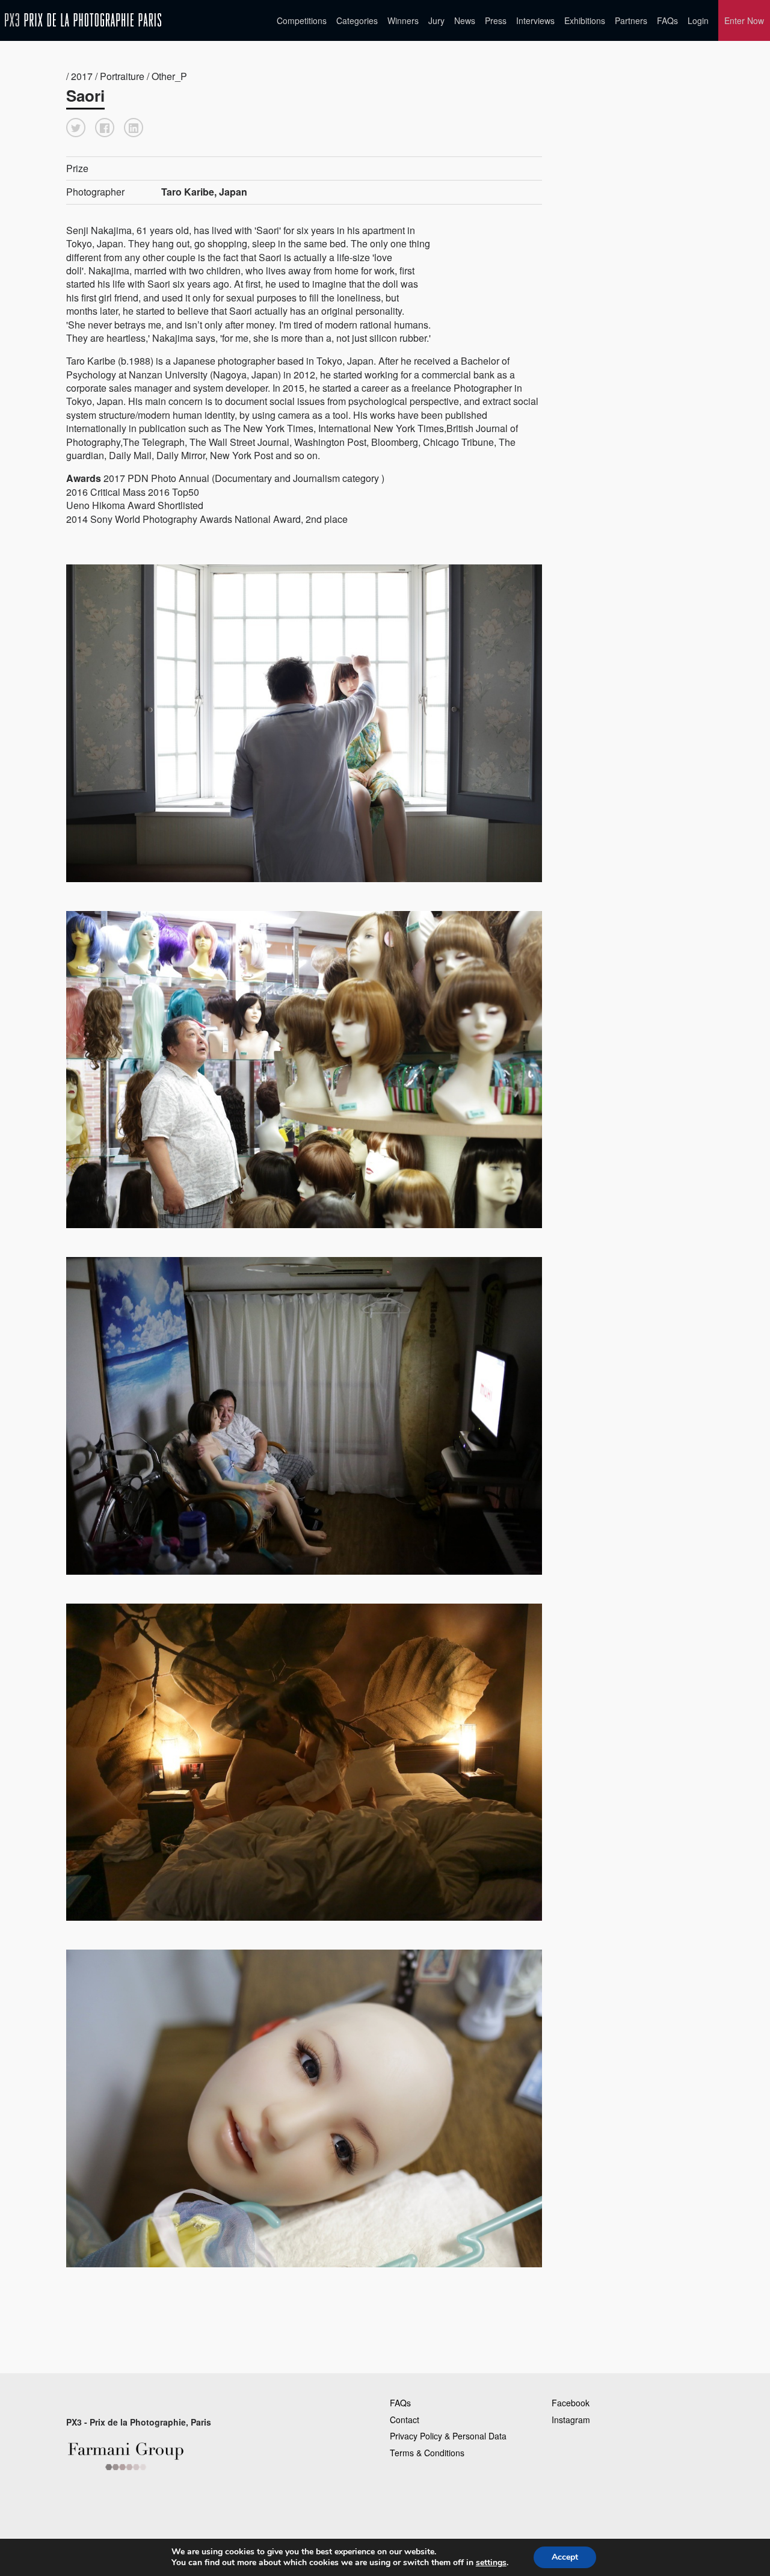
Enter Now (744, 20)
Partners (631, 20)
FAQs (667, 20)
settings (491, 2563)
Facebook (571, 2403)
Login (698, 20)
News (465, 20)
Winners (403, 20)
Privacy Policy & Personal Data (448, 2436)
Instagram (571, 2420)
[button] (76, 128)
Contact (405, 2420)
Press (496, 20)
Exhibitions (585, 20)
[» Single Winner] (83, 20)
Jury (436, 20)
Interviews (535, 20)
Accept (565, 2557)
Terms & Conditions (427, 2453)
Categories (357, 20)
